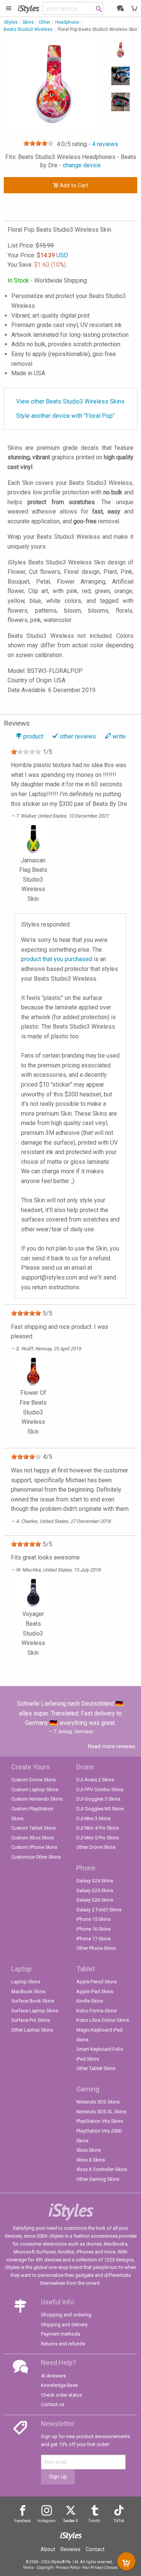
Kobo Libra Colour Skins (103, 2020)
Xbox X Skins (91, 2160)
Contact (95, 2549)
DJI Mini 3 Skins (93, 1818)
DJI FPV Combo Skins (100, 1789)
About (48, 2549)
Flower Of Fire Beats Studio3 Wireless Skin (33, 1412)
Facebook (22, 2521)
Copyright (45, 2568)
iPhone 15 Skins (93, 1919)
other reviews (78, 736)
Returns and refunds (63, 2344)
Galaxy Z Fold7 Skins (99, 1910)
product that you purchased (57, 959)
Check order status (61, 2395)
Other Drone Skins (96, 1847)
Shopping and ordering (66, 2315)
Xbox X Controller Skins (102, 2169)
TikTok (119, 2521)
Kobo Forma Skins (96, 2011)
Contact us (53, 2404)
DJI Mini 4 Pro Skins (98, 1828)
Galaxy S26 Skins (95, 1900)
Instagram (46, 2521)
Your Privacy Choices (100, 2568)
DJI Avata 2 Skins (95, 1780)
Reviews (70, 2549)
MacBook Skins (28, 1991)
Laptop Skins (26, 1982)
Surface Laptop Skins (35, 2011)
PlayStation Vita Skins (100, 2121)
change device (82, 165)
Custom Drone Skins (33, 1780)
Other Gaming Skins (98, 2179)
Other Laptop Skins (32, 2030)
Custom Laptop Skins (35, 1789)
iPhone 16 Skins (93, 1929)
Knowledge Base (59, 2385)
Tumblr (95, 2521)
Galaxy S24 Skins (95, 1881)
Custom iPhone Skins (34, 1847)
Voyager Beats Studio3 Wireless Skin (33, 1633)
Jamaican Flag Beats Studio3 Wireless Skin (33, 879)
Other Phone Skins (96, 1948)
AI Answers (53, 2376)
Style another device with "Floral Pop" (65, 416)
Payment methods (61, 2334)
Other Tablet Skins (96, 2068)
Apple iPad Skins (95, 1991)
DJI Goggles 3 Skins (98, 1799)
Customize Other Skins (36, 1857)
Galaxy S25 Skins (95, 1890)
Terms (28, 2568)
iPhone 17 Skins (93, 1939)
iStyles (11, 22)
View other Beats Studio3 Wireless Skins (70, 401)
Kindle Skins (90, 2001)
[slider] (38, 143)
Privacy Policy (68, 2568)
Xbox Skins (89, 2150)
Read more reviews (112, 1746)
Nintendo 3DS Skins (98, 2102)
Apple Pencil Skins (96, 1982)
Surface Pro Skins (30, 2020)
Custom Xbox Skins (33, 1838)
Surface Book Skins (33, 2001)
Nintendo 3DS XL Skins (101, 2112)
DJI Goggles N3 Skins (100, 1809)
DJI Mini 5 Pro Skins (98, 1838)
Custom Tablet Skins (33, 1828)
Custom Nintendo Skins (37, 1799)
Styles (28, 8)
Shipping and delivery (64, 2325)
